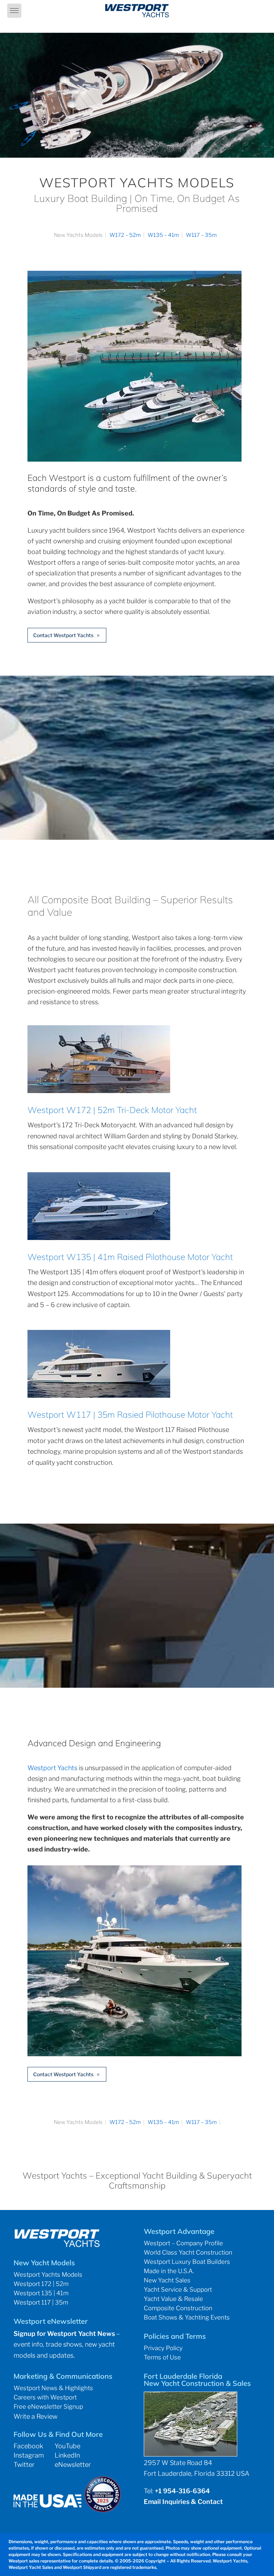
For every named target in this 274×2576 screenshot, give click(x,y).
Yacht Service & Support (178, 2290)
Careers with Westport (45, 2397)
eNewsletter (73, 2465)
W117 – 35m (201, 235)
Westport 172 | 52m (41, 2284)
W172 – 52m (125, 235)
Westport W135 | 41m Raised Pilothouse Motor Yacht (130, 1257)
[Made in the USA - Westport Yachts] (47, 2505)
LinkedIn (67, 2455)
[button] (14, 11)
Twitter (24, 2465)
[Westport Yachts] (135, 2054)
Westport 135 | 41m (41, 2293)
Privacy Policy (163, 2348)
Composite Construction (178, 2308)
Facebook (28, 2446)
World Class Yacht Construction (188, 2252)
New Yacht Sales (167, 2280)
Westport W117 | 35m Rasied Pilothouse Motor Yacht (130, 1414)
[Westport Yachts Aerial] (135, 459)
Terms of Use (162, 2357)
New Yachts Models (78, 235)
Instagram (29, 2455)
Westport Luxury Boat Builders (187, 2262)
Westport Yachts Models (48, 2275)
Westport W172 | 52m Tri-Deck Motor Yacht (112, 1110)
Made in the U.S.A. (169, 2271)
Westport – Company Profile (183, 2243)
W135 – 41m (163, 235)
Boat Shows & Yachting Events (187, 2317)
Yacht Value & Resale (173, 2299)
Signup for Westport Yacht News (64, 2334)
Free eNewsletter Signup (48, 2407)
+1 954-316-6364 (182, 2491)
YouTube (67, 2446)
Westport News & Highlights (53, 2388)
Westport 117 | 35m (41, 2302)
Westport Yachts (52, 1768)
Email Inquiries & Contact (183, 2502)
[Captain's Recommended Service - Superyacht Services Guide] (103, 2510)
